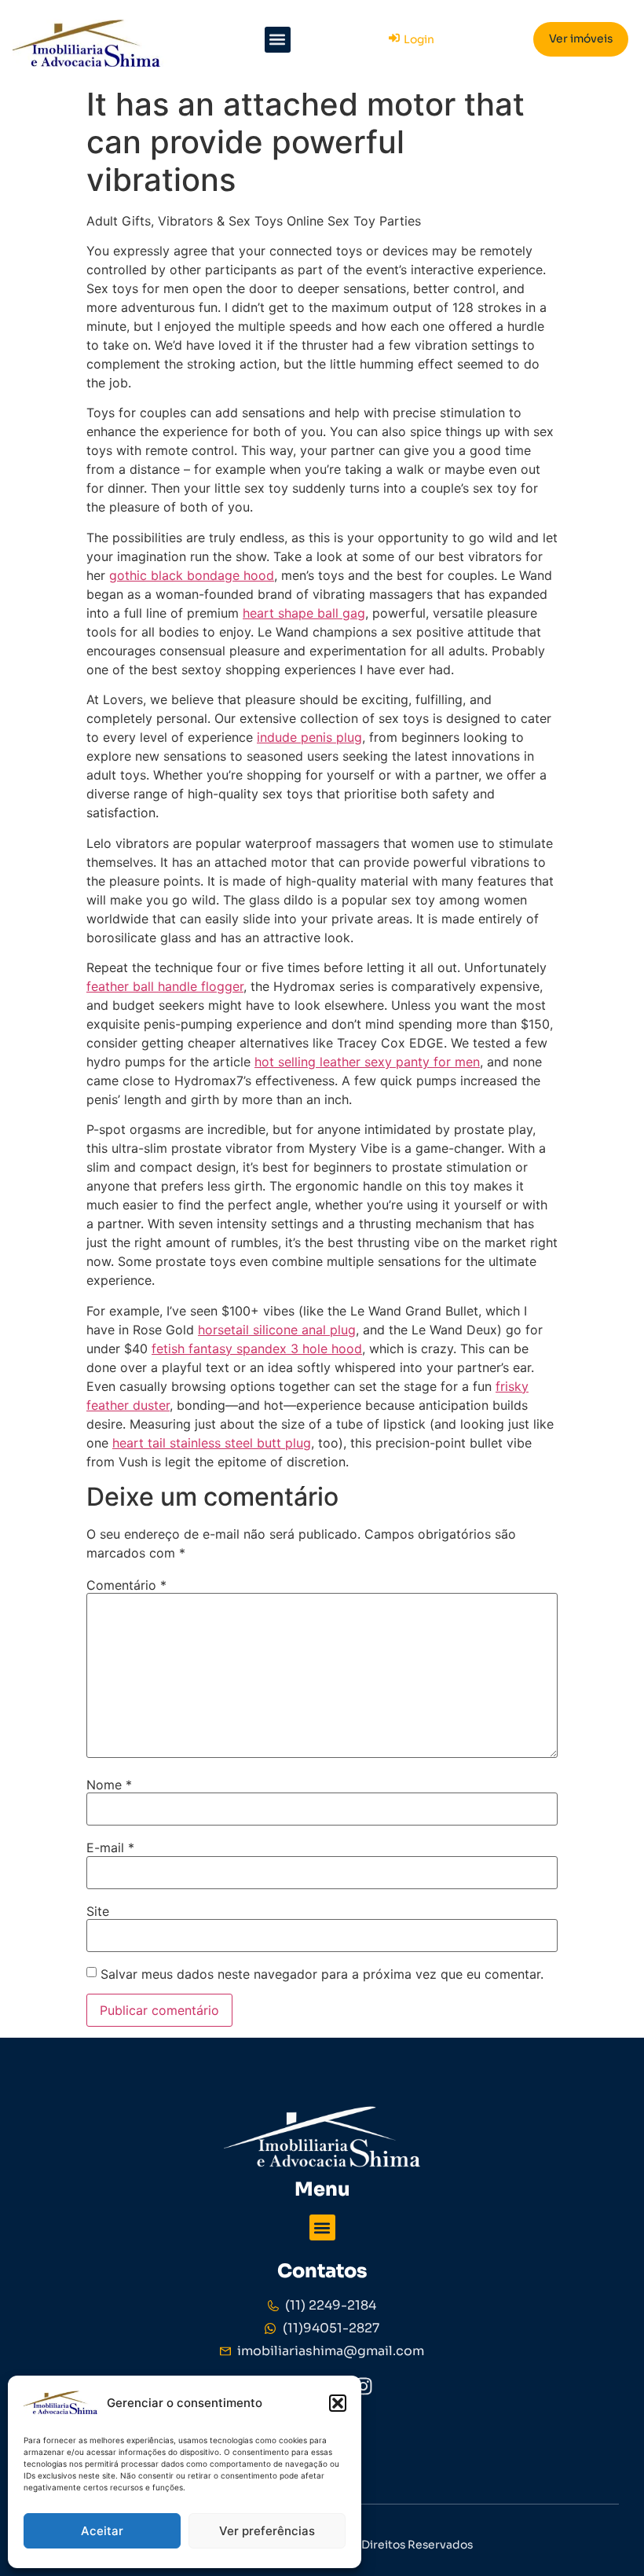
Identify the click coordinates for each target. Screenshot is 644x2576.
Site (98, 1911)
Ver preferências (267, 2531)
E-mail (110, 1848)
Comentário (126, 1585)
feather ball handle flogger (165, 986)
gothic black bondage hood (192, 575)
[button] (338, 2403)
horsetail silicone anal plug (277, 1330)
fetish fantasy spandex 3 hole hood (257, 1349)
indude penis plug (309, 737)
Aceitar (102, 2531)
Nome (109, 1785)
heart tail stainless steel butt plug (212, 1443)
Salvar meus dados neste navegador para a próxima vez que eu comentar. (322, 1974)
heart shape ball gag (304, 613)
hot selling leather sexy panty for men (367, 1062)
